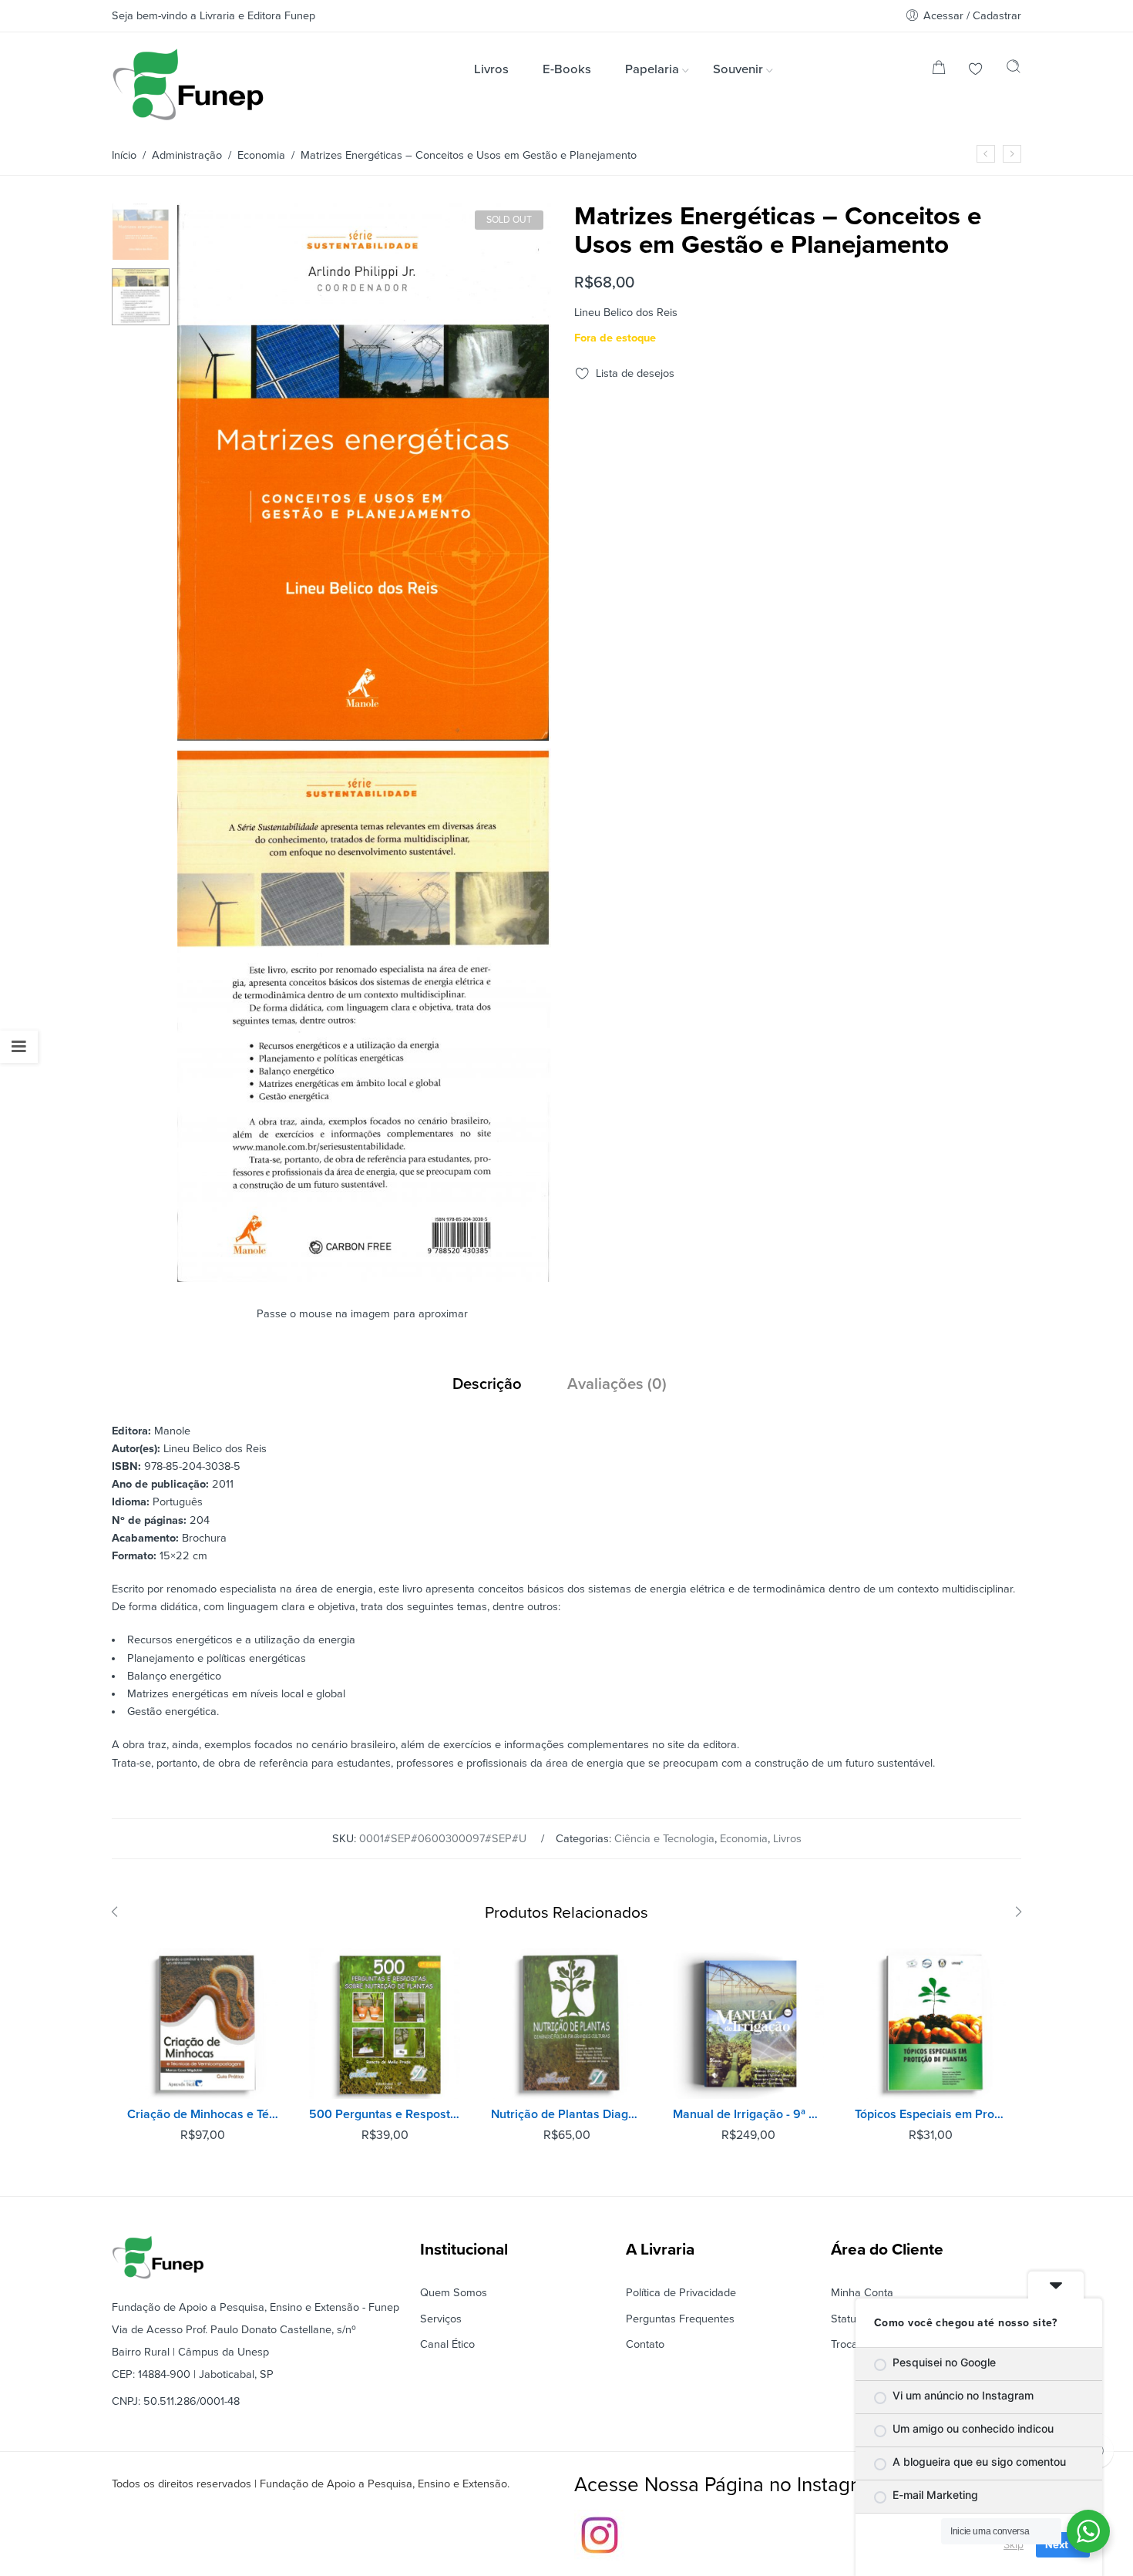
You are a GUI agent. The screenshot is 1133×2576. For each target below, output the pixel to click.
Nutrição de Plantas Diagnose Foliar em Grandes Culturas (566, 2114)
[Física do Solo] (986, 154)
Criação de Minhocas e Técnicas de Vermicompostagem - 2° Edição (203, 2114)
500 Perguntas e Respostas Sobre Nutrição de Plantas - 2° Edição (385, 2114)
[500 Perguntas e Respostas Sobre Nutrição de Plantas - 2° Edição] (385, 2023)
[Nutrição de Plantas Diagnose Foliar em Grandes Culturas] (566, 2023)
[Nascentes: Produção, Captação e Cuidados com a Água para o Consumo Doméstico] (1012, 154)
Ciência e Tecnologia (664, 1839)
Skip (1014, 2544)
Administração (187, 155)
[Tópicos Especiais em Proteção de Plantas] (930, 2023)
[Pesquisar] (1014, 70)
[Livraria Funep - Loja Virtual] (188, 84)
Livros (787, 1839)
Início (124, 155)
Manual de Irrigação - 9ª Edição (748, 2114)
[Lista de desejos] (976, 71)
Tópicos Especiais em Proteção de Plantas (930, 2114)
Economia (261, 155)
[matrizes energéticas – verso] (364, 1275)
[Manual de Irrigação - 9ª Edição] (748, 2023)
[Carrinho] (939, 71)
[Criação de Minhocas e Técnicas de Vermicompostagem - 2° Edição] (203, 2023)
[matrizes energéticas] (141, 231)
